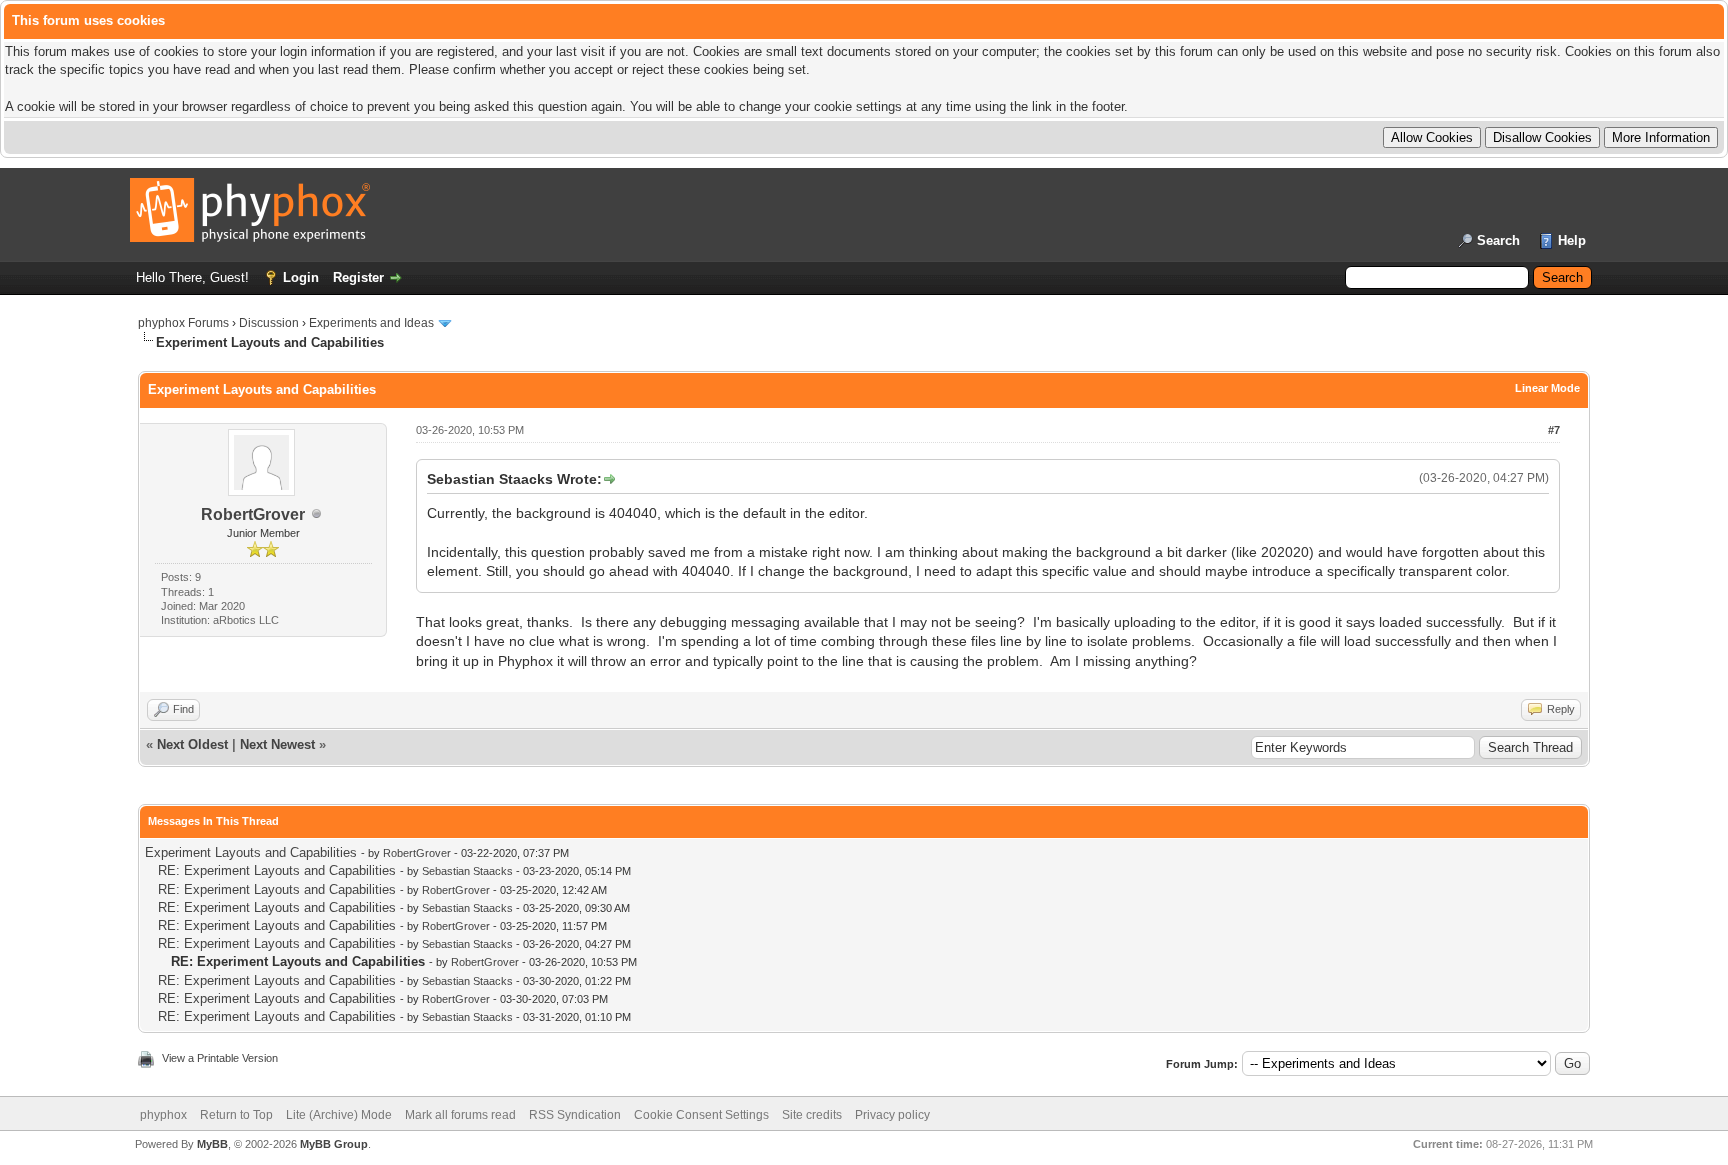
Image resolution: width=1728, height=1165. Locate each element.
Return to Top (236, 1115)
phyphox (163, 1115)
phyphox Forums (183, 323)
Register (358, 277)
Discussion (269, 323)
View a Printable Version (220, 1058)
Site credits (812, 1115)
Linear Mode (1547, 388)
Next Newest (277, 744)
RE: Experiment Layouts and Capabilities (277, 870)
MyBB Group (334, 1144)
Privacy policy (892, 1115)
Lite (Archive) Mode (339, 1115)
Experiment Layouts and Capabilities (251, 852)
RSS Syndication (575, 1115)
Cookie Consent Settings (701, 1115)
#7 (1554, 430)
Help (1572, 240)
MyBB (212, 1144)
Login (301, 277)
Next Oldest (192, 744)
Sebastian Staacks (467, 871)
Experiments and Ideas (371, 323)
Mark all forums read (460, 1115)
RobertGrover (253, 514)
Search (1498, 240)
